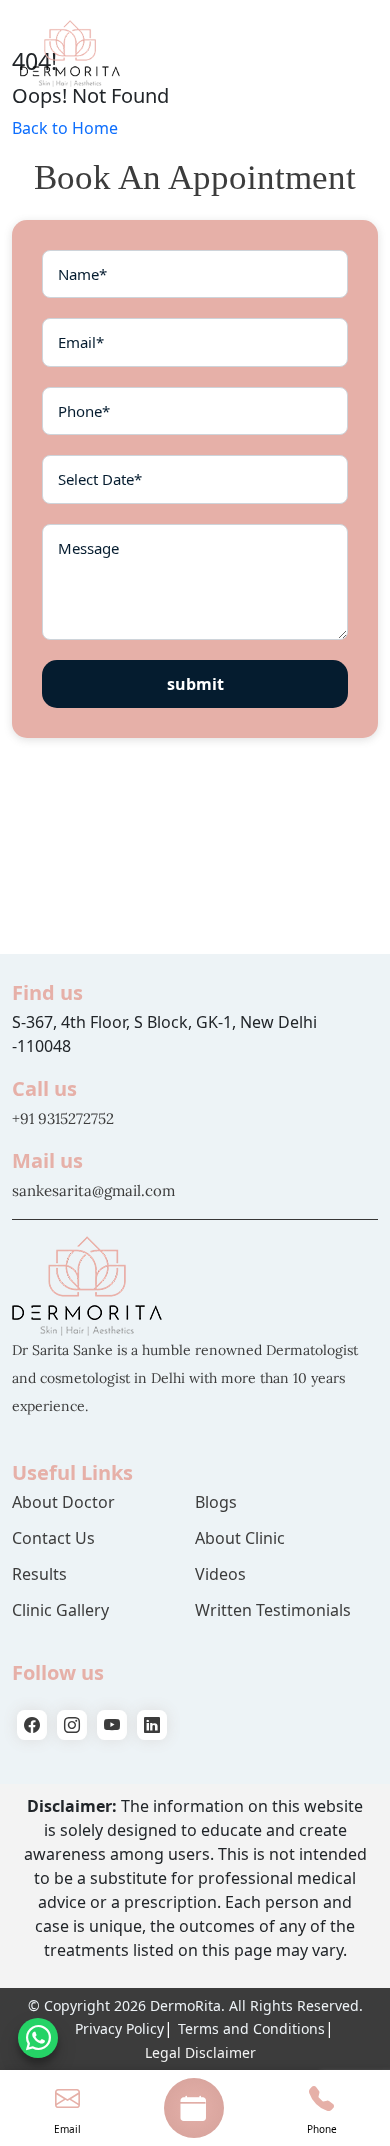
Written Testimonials (273, 1610)
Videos (220, 1574)
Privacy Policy (119, 2028)
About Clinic (240, 1538)
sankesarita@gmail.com (93, 1190)
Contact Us (53, 1538)
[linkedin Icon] (152, 1725)
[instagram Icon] (72, 1725)
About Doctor (63, 1502)
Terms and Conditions (251, 2028)
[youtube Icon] (112, 1725)
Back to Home (65, 128)
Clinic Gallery (60, 1610)
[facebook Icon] (32, 1725)
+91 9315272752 (63, 1118)
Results (39, 1574)
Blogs (216, 1502)
